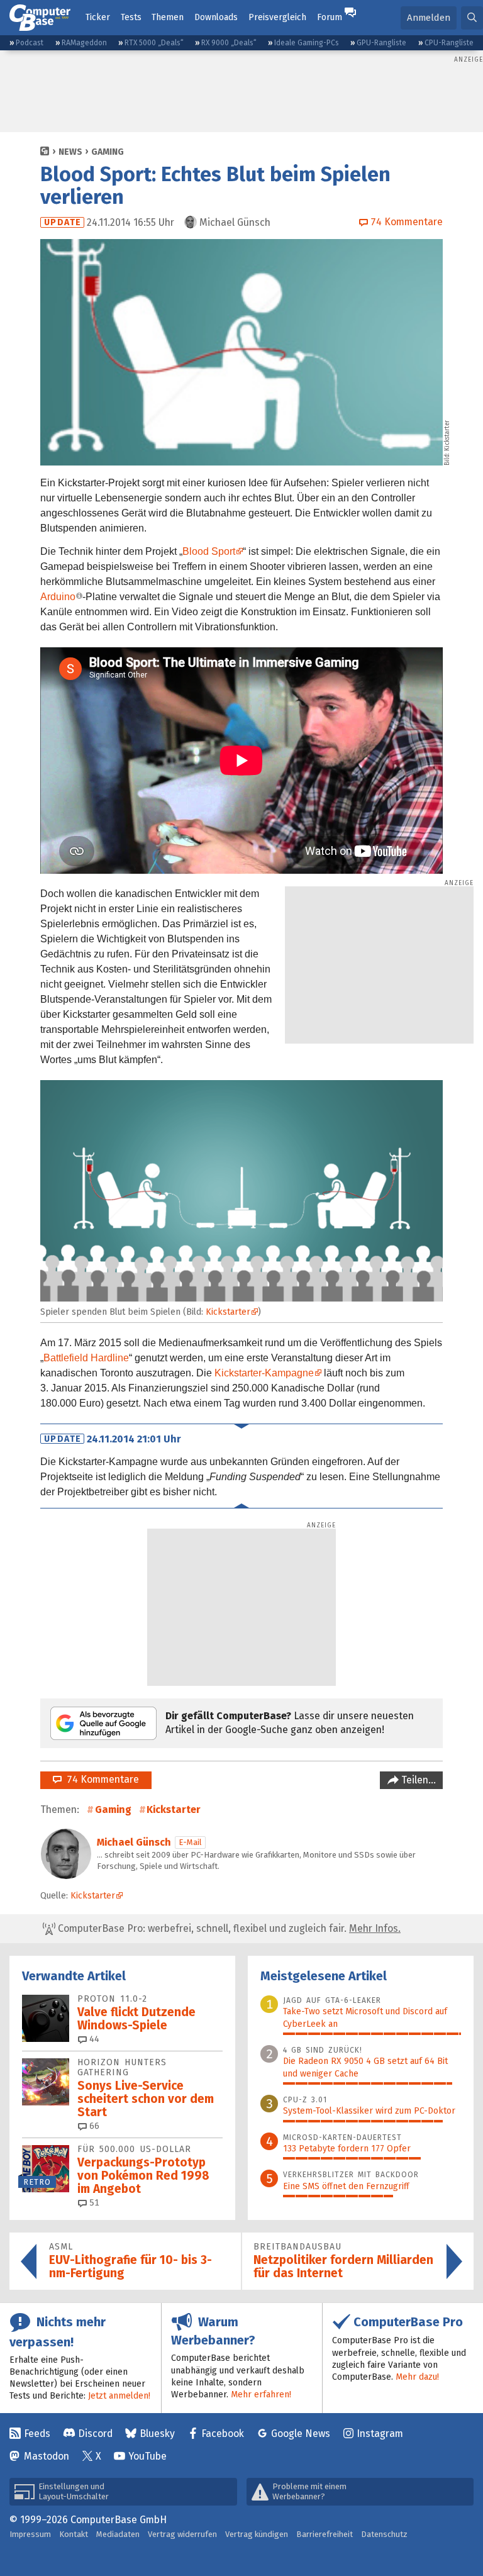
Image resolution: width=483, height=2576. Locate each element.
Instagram (380, 2434)
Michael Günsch (134, 1842)
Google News (301, 2434)
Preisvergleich (277, 17)
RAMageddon (84, 43)
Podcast (30, 43)
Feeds (37, 2434)
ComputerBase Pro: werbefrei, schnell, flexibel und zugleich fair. (228, 1928)
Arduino (58, 597)
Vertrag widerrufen (182, 2534)
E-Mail (190, 1842)
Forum (330, 17)
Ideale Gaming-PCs (307, 43)
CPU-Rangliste (449, 43)
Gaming (108, 152)
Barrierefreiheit (325, 2534)
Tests (131, 17)
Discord (95, 2434)
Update (63, 222)
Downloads (216, 17)
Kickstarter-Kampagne (264, 1373)
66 (93, 2126)
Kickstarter (447, 436)
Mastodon (47, 2456)
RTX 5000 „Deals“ (154, 43)
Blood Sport (209, 551)
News (70, 152)
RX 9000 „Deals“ (229, 43)
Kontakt (74, 2534)
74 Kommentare (100, 1779)
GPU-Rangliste (381, 43)
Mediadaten (118, 2534)
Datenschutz (384, 2534)
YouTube (147, 2456)
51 (93, 2203)
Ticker (98, 17)
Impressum (30, 2534)
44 (93, 2039)
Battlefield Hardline (86, 1358)
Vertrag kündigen (257, 2534)
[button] (472, 18)
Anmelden (429, 18)
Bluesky (157, 2434)
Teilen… (417, 1780)
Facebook (223, 2434)
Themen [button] (168, 17)
